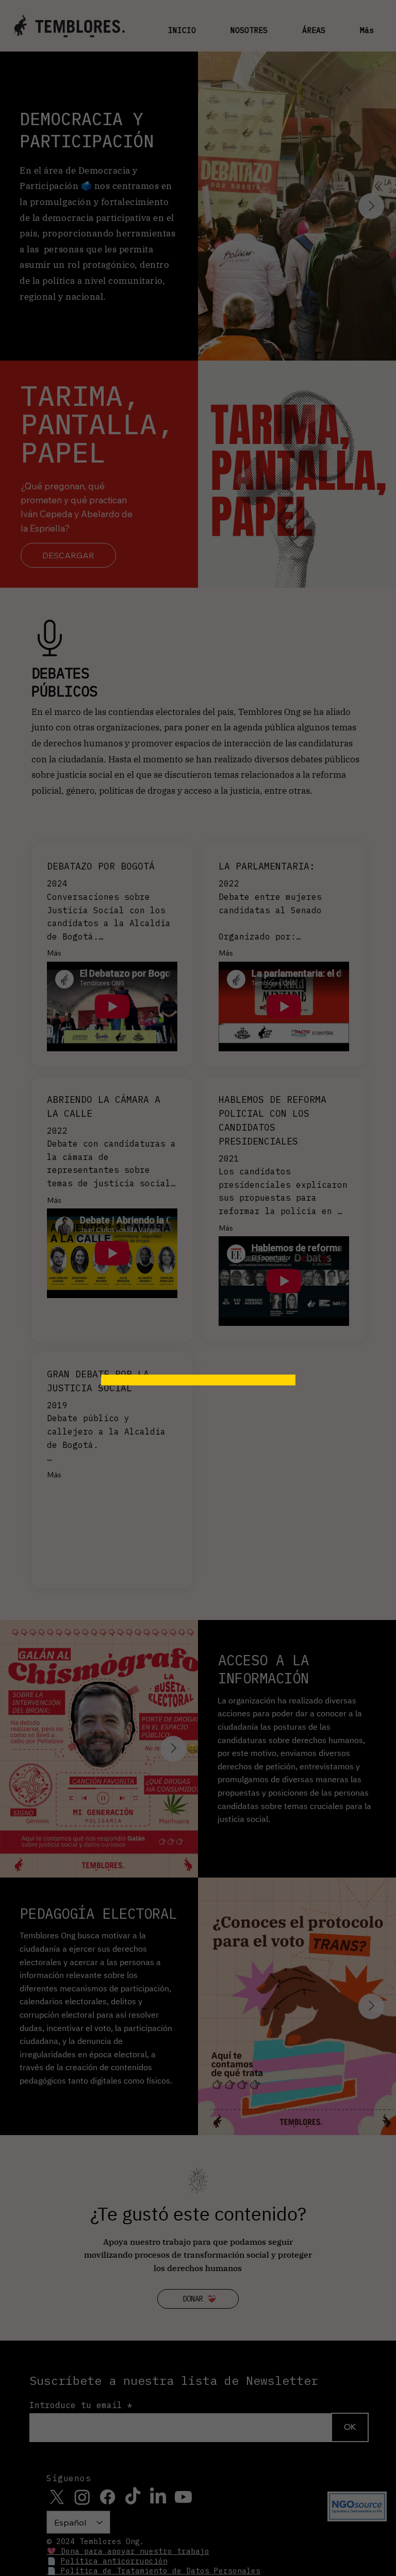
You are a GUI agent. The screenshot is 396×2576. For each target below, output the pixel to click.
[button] (273, 1212)
